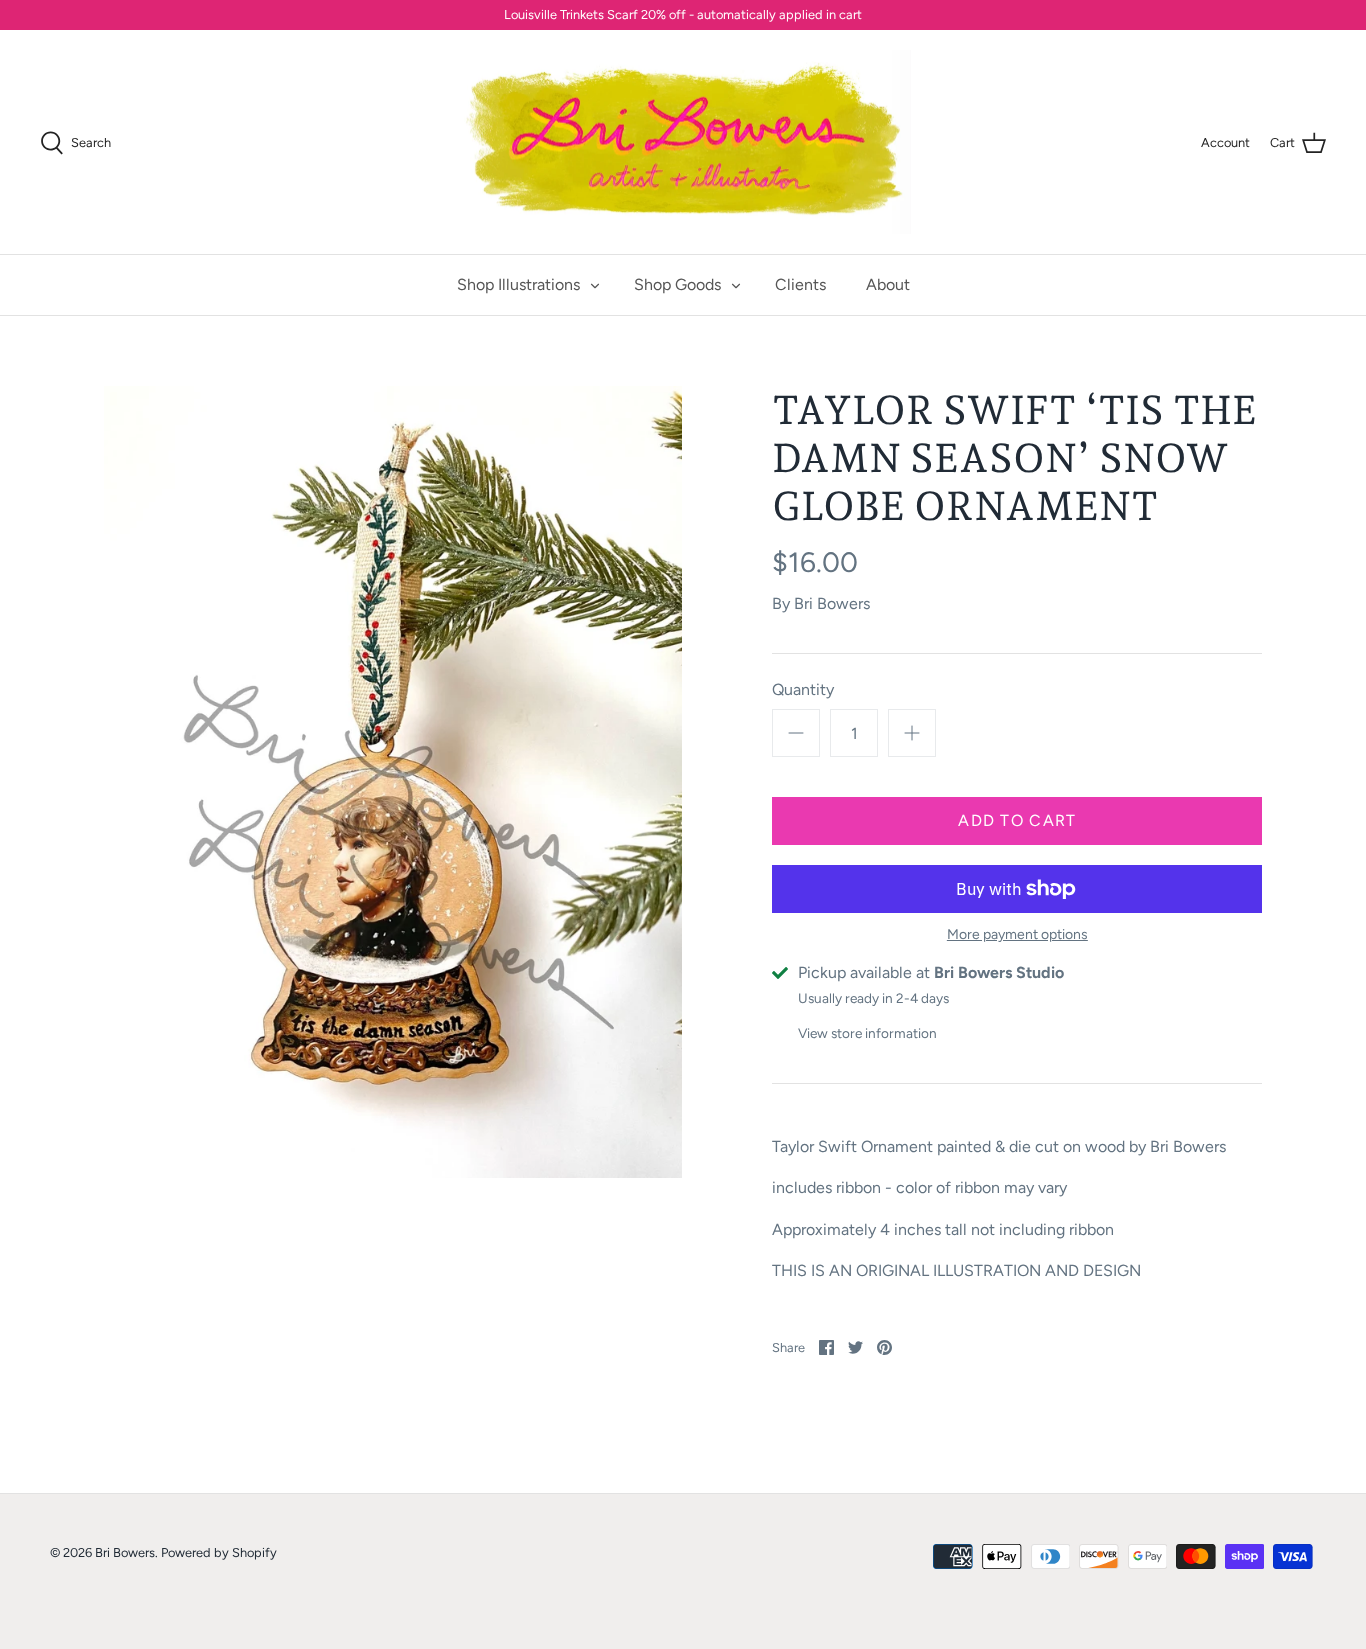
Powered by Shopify (219, 1552)
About (888, 284)
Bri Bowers (832, 603)
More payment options (1017, 935)
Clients (800, 284)
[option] (393, 782)
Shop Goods (677, 284)
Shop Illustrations (518, 284)
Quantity (803, 689)
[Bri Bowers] (683, 142)
